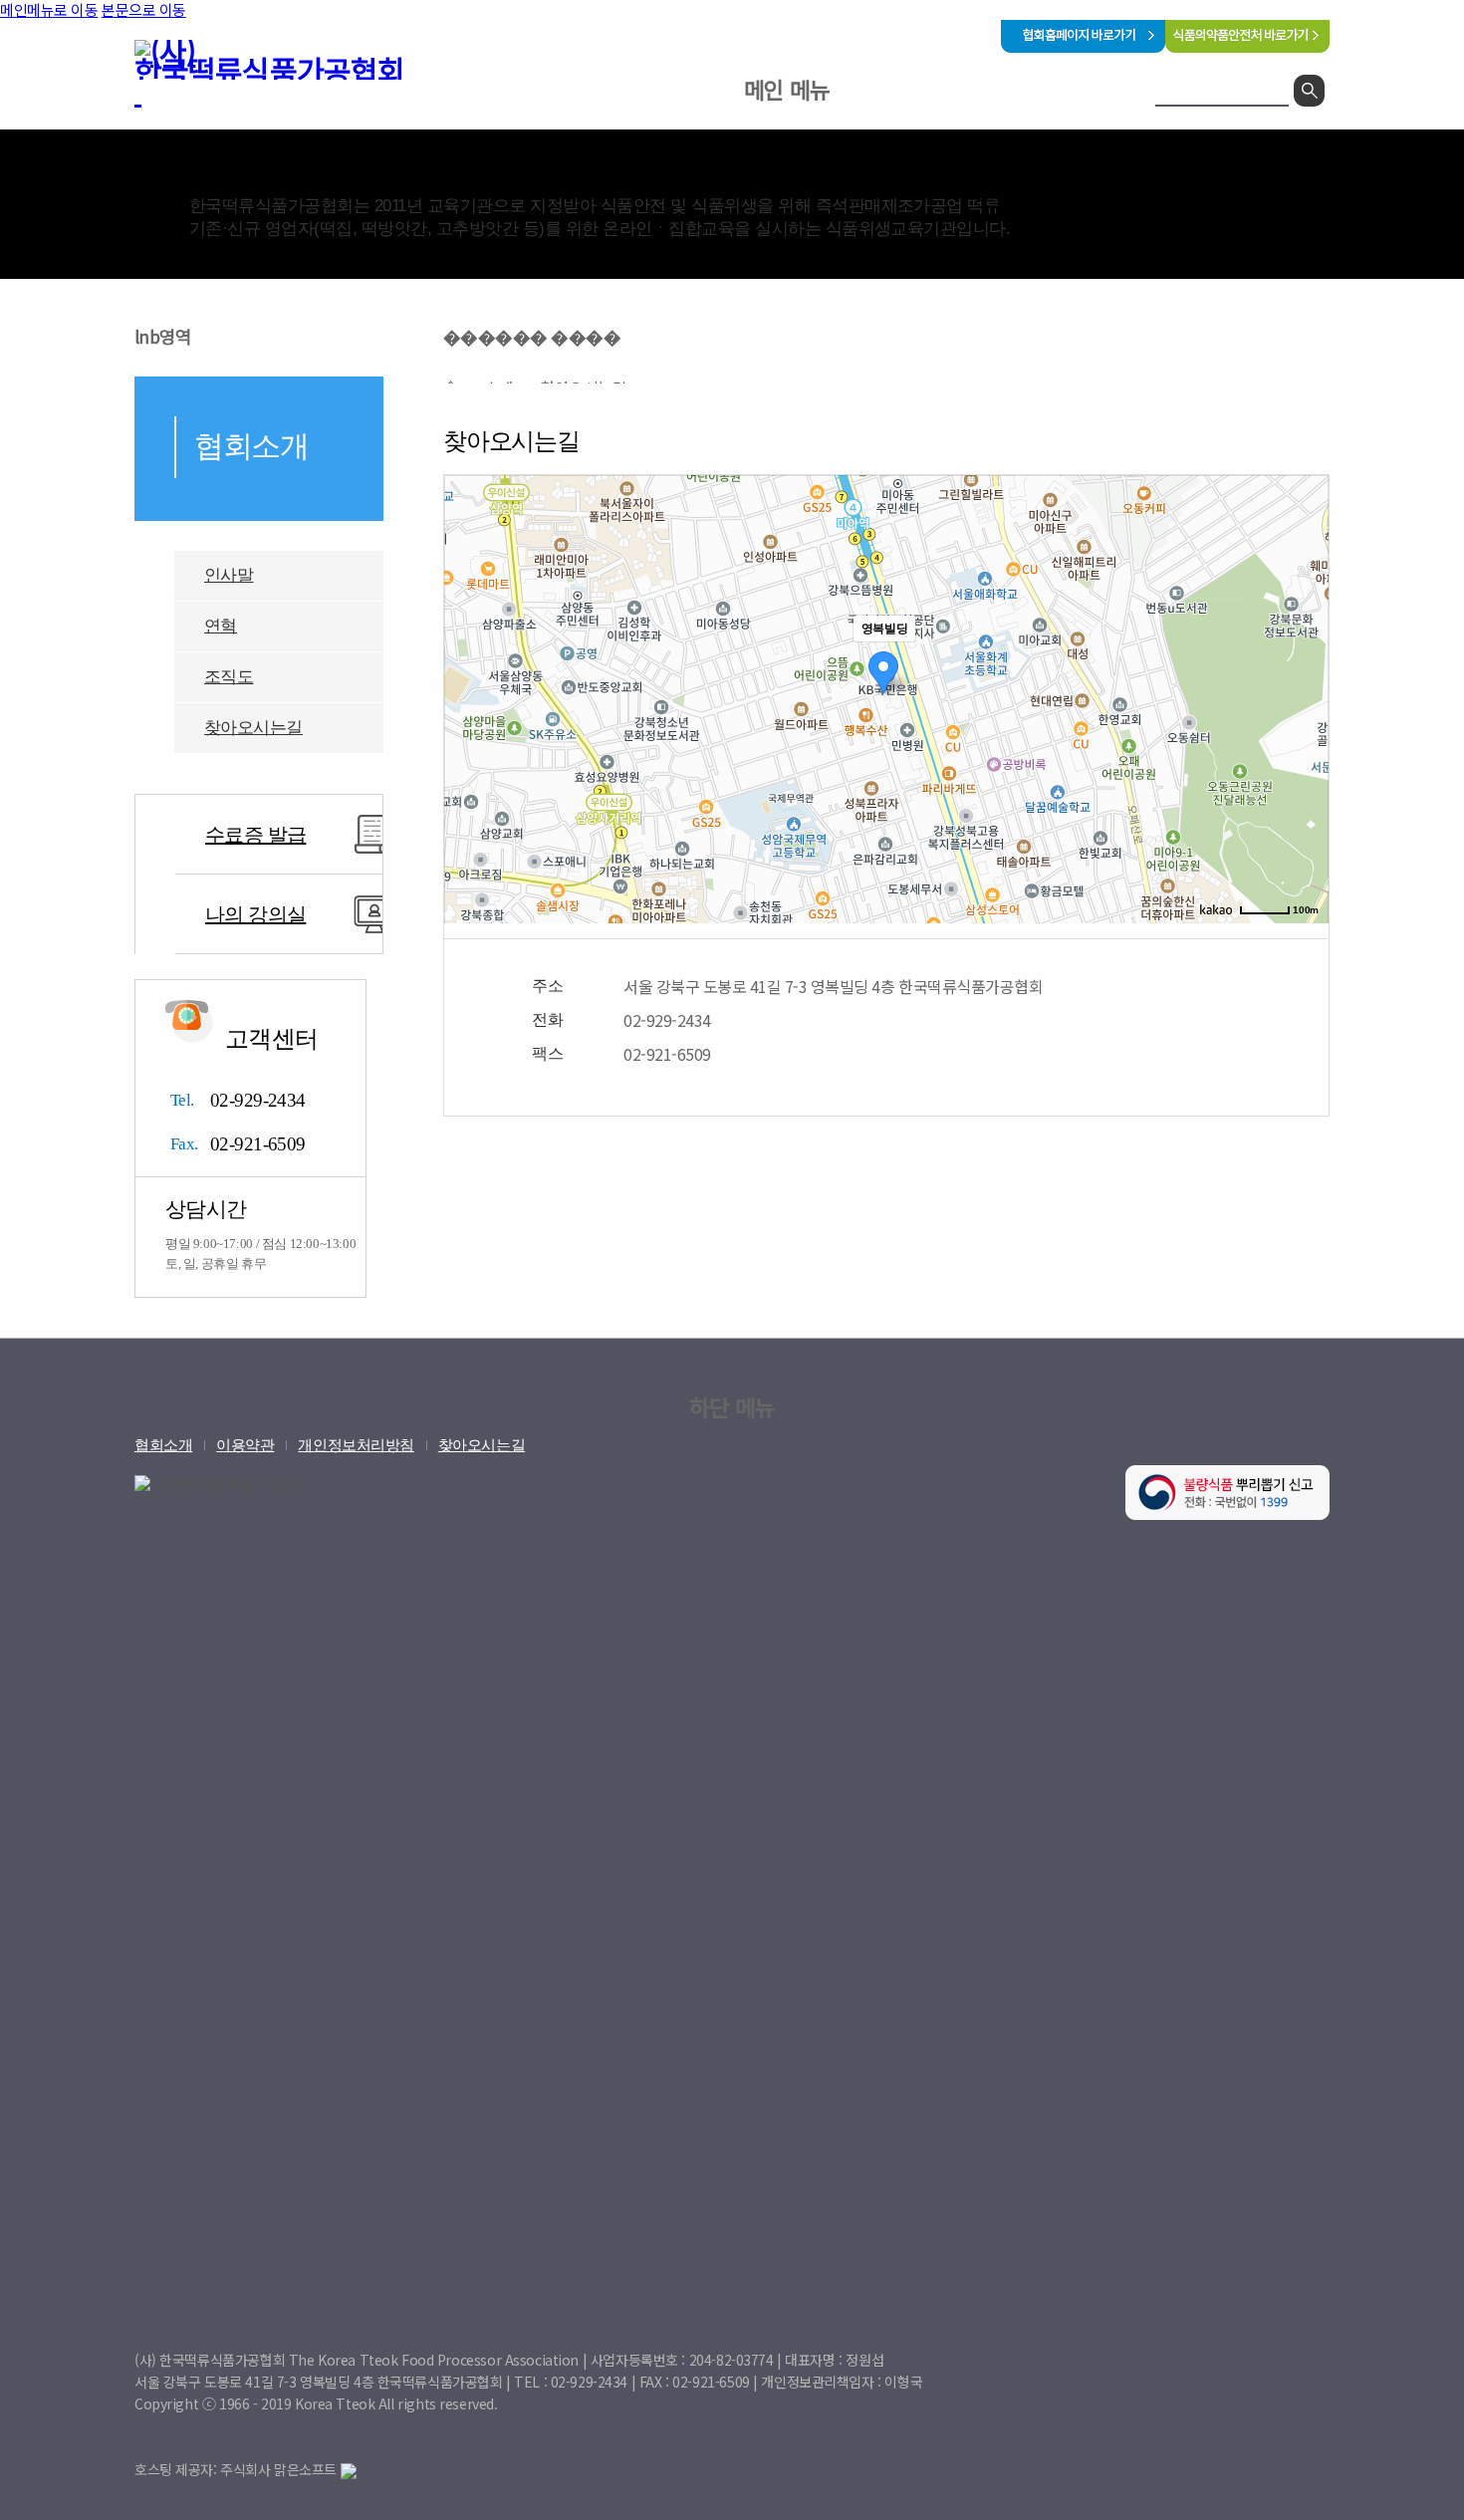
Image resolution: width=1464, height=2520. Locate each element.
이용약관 (245, 1445)
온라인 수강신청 (776, 143)
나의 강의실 (255, 914)
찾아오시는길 (253, 728)
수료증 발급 (255, 835)
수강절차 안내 (1035, 198)
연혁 (221, 626)
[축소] (1304, 696)
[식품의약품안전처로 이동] (1247, 46)
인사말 (229, 575)
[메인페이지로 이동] (284, 72)
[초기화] (1304, 734)
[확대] (1304, 663)
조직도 (229, 677)
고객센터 (919, 143)
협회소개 (632, 143)
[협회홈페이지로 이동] (1083, 46)
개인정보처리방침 (356, 1445)
